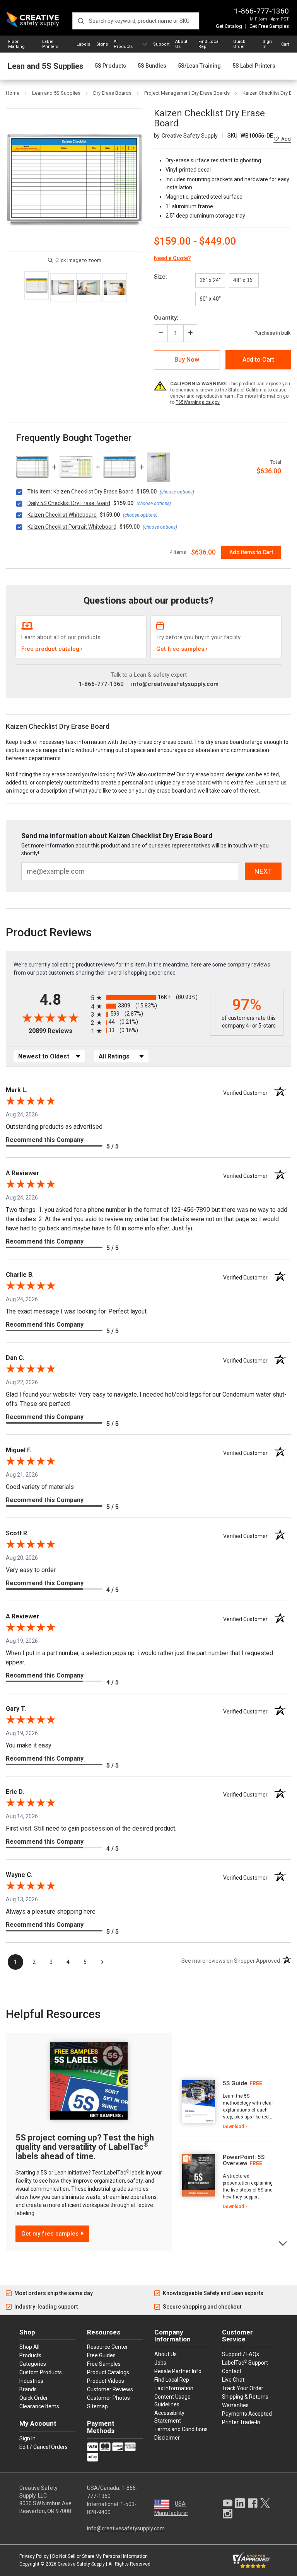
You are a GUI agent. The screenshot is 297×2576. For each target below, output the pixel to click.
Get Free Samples (269, 26)
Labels (83, 44)
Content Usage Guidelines (172, 2401)
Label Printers (50, 44)
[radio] (148, 998)
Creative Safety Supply (81, 2564)
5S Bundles (152, 66)
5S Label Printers (254, 66)
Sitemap (97, 2406)
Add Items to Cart (251, 552)
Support (161, 44)
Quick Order (239, 44)
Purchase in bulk (273, 333)
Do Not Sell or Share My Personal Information (100, 2556)
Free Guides (101, 2355)
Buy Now (187, 360)
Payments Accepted (247, 2414)
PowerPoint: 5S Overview (244, 2160)
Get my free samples (50, 2234)
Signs (102, 44)
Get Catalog (229, 26)
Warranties (235, 2405)
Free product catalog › (52, 649)
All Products (123, 44)
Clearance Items (39, 2406)
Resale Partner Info (178, 2371)
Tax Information (174, 2388)
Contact (232, 2371)
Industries (31, 2381)
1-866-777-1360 (261, 11)
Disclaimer (167, 2438)
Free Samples (104, 2364)
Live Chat (233, 2380)
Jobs (160, 2363)
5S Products (110, 66)
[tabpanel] (226, 2105)
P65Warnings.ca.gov (198, 402)
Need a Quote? (172, 258)
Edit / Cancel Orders (44, 2447)
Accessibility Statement (169, 2417)
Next (283, 2243)
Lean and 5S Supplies (46, 66)
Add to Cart (258, 360)
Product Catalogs (108, 2372)
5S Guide (235, 2083)
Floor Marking (16, 44)
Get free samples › (182, 649)
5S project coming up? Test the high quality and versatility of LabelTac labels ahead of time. (85, 2147)
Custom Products (41, 2372)
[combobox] (136, 21)
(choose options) (177, 492)
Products (30, 2355)
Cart (285, 44)
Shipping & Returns (245, 2397)
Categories (33, 2364)
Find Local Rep (209, 44)
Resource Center (108, 2347)
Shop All (29, 2347)
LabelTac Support (245, 2362)
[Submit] (81, 21)
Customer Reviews (110, 2389)
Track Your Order (243, 2388)
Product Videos (106, 2381)
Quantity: (166, 318)
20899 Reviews (58, 1031)
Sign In (267, 44)
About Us (181, 44)
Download (233, 2127)
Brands (28, 2389)
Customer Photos (108, 2398)
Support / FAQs (241, 2354)
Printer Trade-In (241, 2422)
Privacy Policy (34, 2556)
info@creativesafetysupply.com (175, 684)
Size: (160, 277)
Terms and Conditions (181, 2429)
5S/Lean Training (199, 66)
